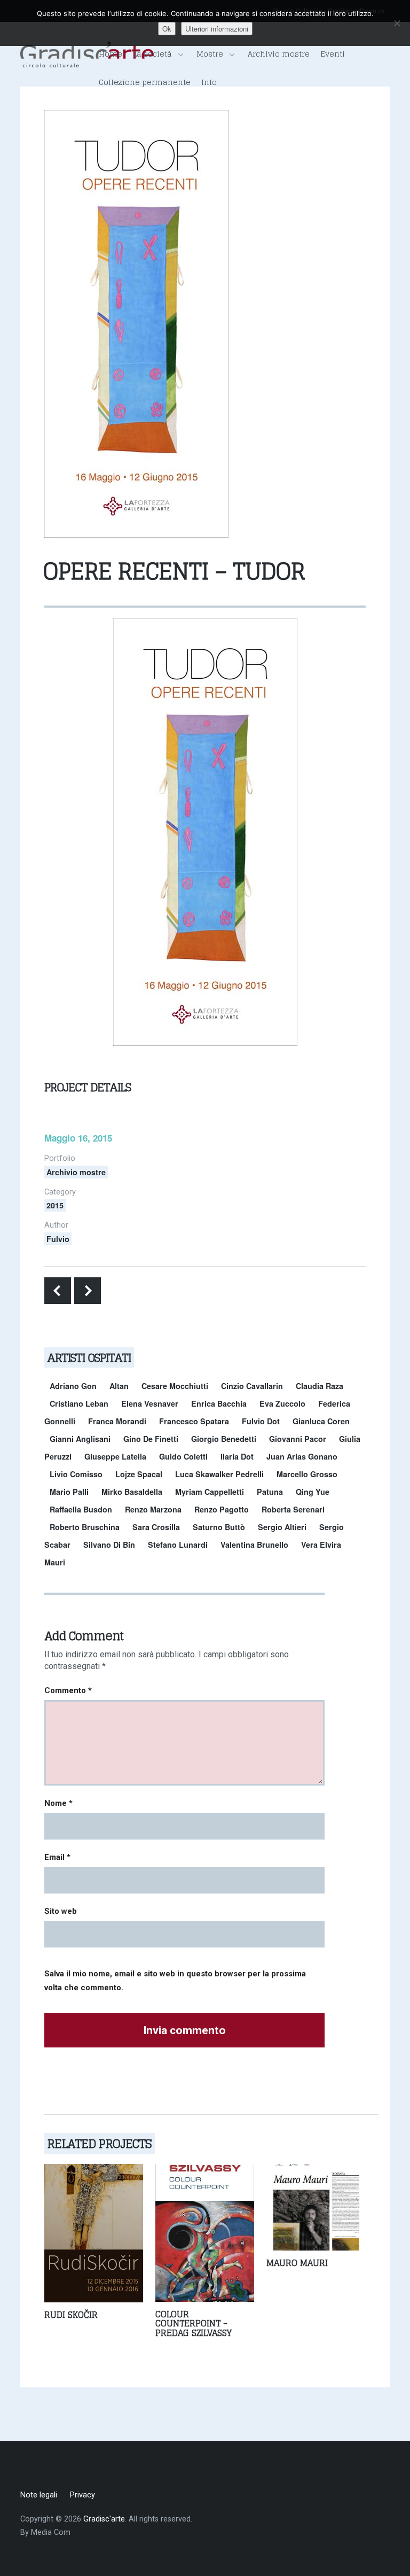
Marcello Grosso (307, 1474)
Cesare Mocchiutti (175, 1386)
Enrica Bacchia (219, 1403)
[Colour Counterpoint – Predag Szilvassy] (205, 2232)
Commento (68, 1690)
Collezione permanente (145, 82)
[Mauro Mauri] (316, 2206)
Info (209, 82)
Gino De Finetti (151, 1439)
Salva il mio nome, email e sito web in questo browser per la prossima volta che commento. (175, 1981)
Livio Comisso (76, 1474)
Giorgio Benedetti (224, 1439)
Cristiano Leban (79, 1403)
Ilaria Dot (237, 1456)
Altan (119, 1386)
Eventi (333, 54)
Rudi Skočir (71, 2315)
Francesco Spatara (194, 1421)
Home (111, 54)
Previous (58, 1291)
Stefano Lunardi (178, 1545)
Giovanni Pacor (298, 1439)
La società (152, 54)
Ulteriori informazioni (217, 29)
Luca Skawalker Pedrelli (219, 1474)
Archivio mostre (279, 54)
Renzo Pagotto (222, 1509)
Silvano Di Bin (109, 1545)
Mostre (210, 54)
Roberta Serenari (293, 1509)
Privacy (82, 2495)
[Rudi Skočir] (94, 2232)
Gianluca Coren (321, 1421)
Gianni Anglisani (80, 1439)
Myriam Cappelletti (210, 1492)
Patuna (270, 1492)
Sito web (61, 1911)
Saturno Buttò (219, 1527)
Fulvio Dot (261, 1421)
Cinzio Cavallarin (252, 1386)
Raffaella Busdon (81, 1509)
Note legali (39, 2495)
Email (57, 1857)
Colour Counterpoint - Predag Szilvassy (194, 2323)
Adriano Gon (73, 1386)
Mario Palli (69, 1492)
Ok (167, 29)
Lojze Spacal (139, 1474)
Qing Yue (313, 1492)
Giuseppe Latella (115, 1456)
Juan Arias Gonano (302, 1456)
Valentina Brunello (254, 1545)
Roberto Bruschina (85, 1527)
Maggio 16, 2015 (78, 1138)
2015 (55, 1205)
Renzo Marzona (153, 1509)
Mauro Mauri (297, 2263)
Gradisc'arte (104, 2519)
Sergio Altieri (282, 1527)
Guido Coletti (183, 1456)
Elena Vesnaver (150, 1403)
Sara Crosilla (156, 1527)
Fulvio (58, 1239)
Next (88, 1291)
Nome (58, 1803)
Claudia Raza (320, 1386)
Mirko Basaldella (132, 1492)
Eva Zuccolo (282, 1403)
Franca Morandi (117, 1421)
